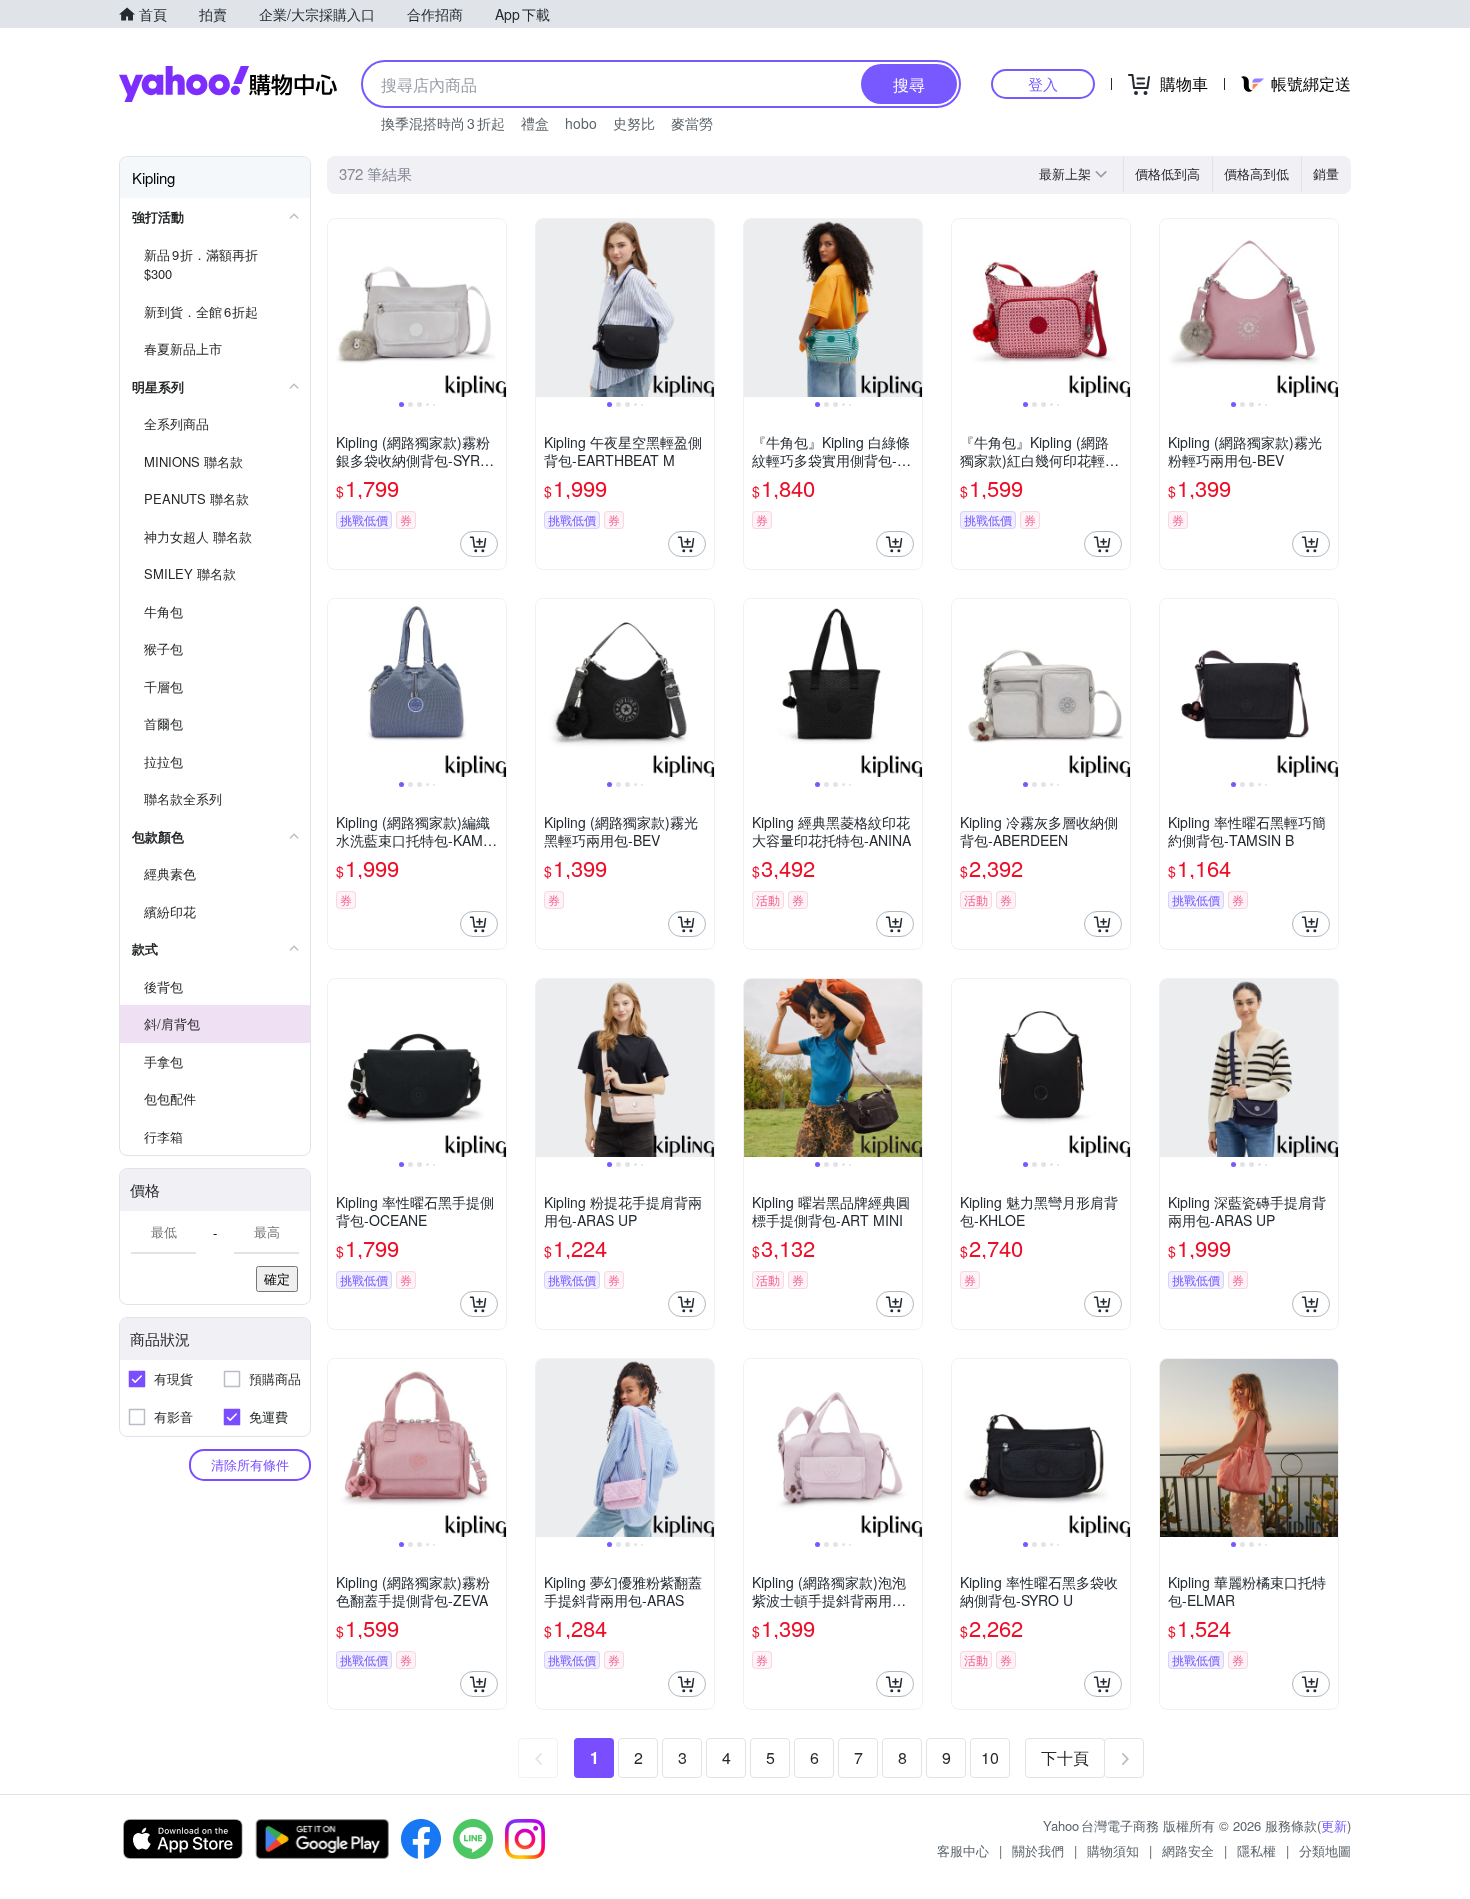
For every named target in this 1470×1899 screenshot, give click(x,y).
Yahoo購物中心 (228, 84)
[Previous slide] (341, 308)
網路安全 (1188, 1850)
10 (990, 1757)
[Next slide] (493, 308)
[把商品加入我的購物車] (479, 544)
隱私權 (1256, 1850)
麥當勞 (692, 123)
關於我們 (1038, 1850)
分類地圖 (1325, 1850)
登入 (1043, 83)
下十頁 (1065, 1757)
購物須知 (1113, 1850)
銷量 (1326, 173)
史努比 (634, 123)
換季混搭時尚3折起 (443, 123)
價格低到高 (1167, 173)
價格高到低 (1256, 173)
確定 (277, 1278)
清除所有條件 (250, 1464)
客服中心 (963, 1850)
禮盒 (535, 123)
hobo (581, 123)
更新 (1334, 1825)
